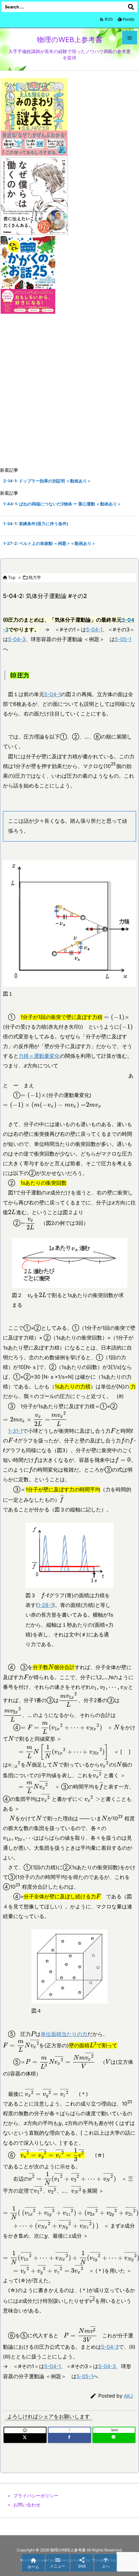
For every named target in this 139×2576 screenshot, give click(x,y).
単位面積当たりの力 (64, 2034)
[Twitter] (25, 2438)
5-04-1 (94, 630)
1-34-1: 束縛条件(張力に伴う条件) (36, 524)
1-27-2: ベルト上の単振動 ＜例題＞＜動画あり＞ (49, 543)
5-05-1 (123, 639)
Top (12, 577)
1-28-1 (45, 1605)
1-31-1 (15, 1431)
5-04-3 (17, 639)
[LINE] (114, 2438)
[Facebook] (69, 2438)
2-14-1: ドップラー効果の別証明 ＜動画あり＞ (47, 481)
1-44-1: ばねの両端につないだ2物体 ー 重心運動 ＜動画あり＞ (62, 504)
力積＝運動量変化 (39, 1056)
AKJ (128, 2396)
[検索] (131, 7)
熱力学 (35, 577)
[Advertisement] (69, 391)
